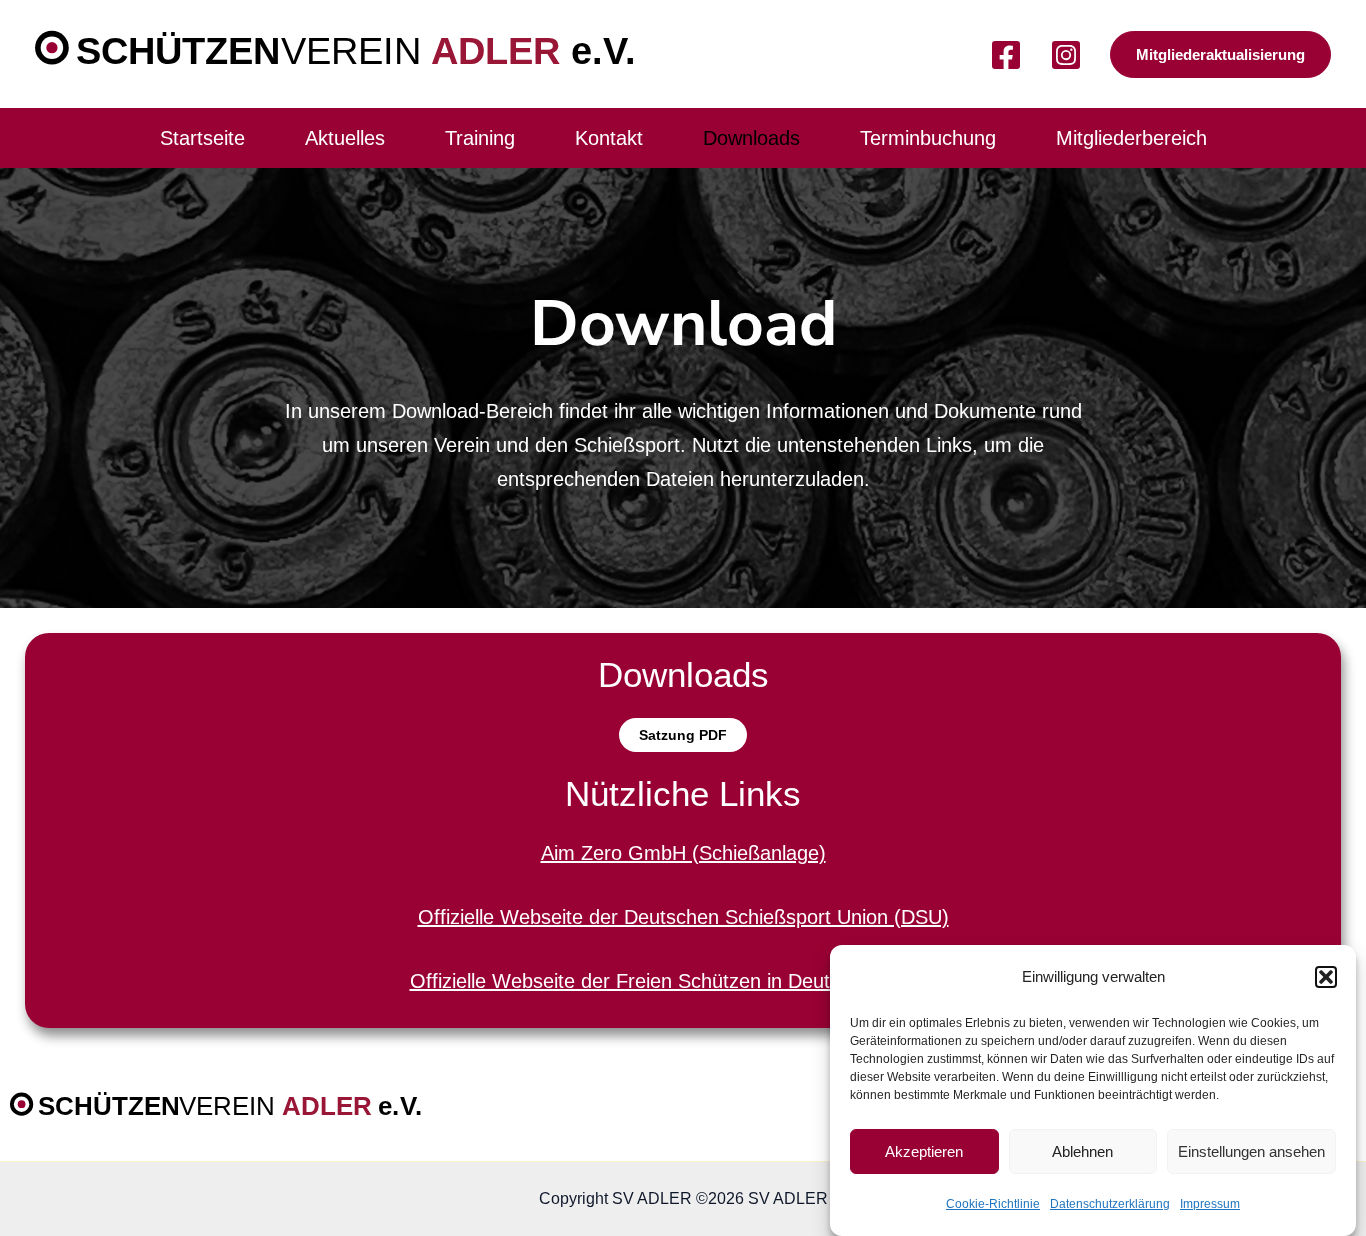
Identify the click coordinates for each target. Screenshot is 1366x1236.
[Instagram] (1066, 55)
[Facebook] (1006, 55)
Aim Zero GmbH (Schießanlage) (683, 853)
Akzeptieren (924, 1151)
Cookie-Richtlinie (993, 1204)
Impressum (1210, 1204)
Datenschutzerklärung (1110, 1204)
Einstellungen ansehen (1251, 1151)
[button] (1326, 977)
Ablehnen (1082, 1151)
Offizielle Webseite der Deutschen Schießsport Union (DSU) (683, 917)
